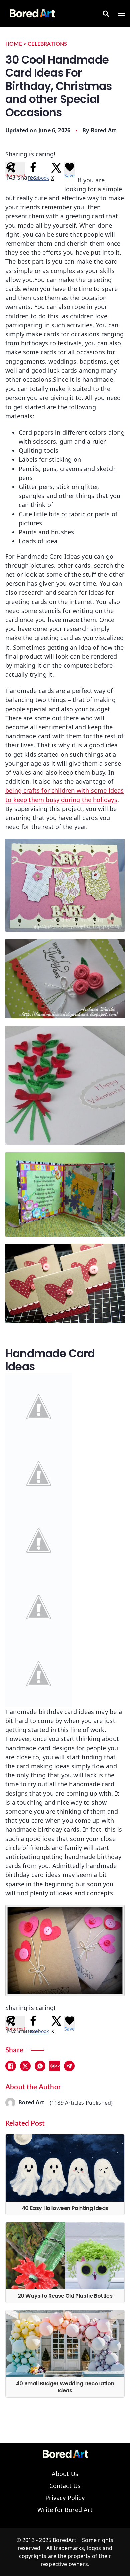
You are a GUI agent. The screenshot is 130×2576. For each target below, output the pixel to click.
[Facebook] (11, 2066)
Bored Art (104, 130)
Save (56, 2066)
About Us (65, 2474)
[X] (25, 2066)
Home (14, 44)
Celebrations (47, 44)
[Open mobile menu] (121, 13)
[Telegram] (69, 2066)
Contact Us (65, 2486)
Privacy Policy (65, 2498)
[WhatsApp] (40, 2066)
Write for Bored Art (65, 2510)
